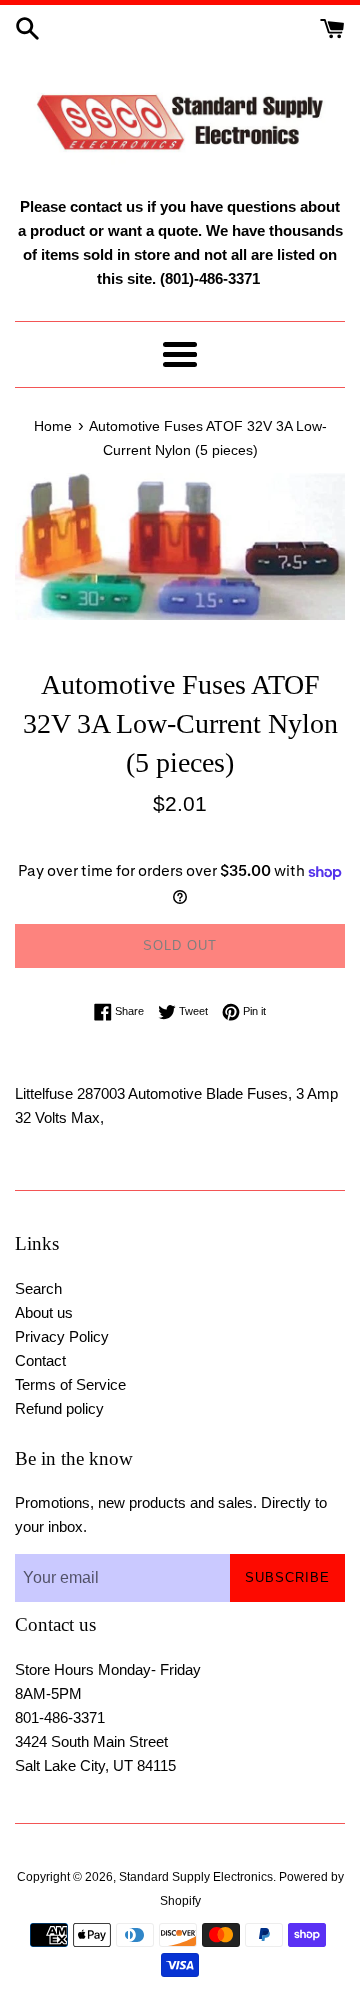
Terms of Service (70, 1384)
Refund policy (59, 1408)
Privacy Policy (62, 1336)
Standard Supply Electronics (196, 1877)
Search (38, 1288)
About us (44, 1312)
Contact (40, 1360)
